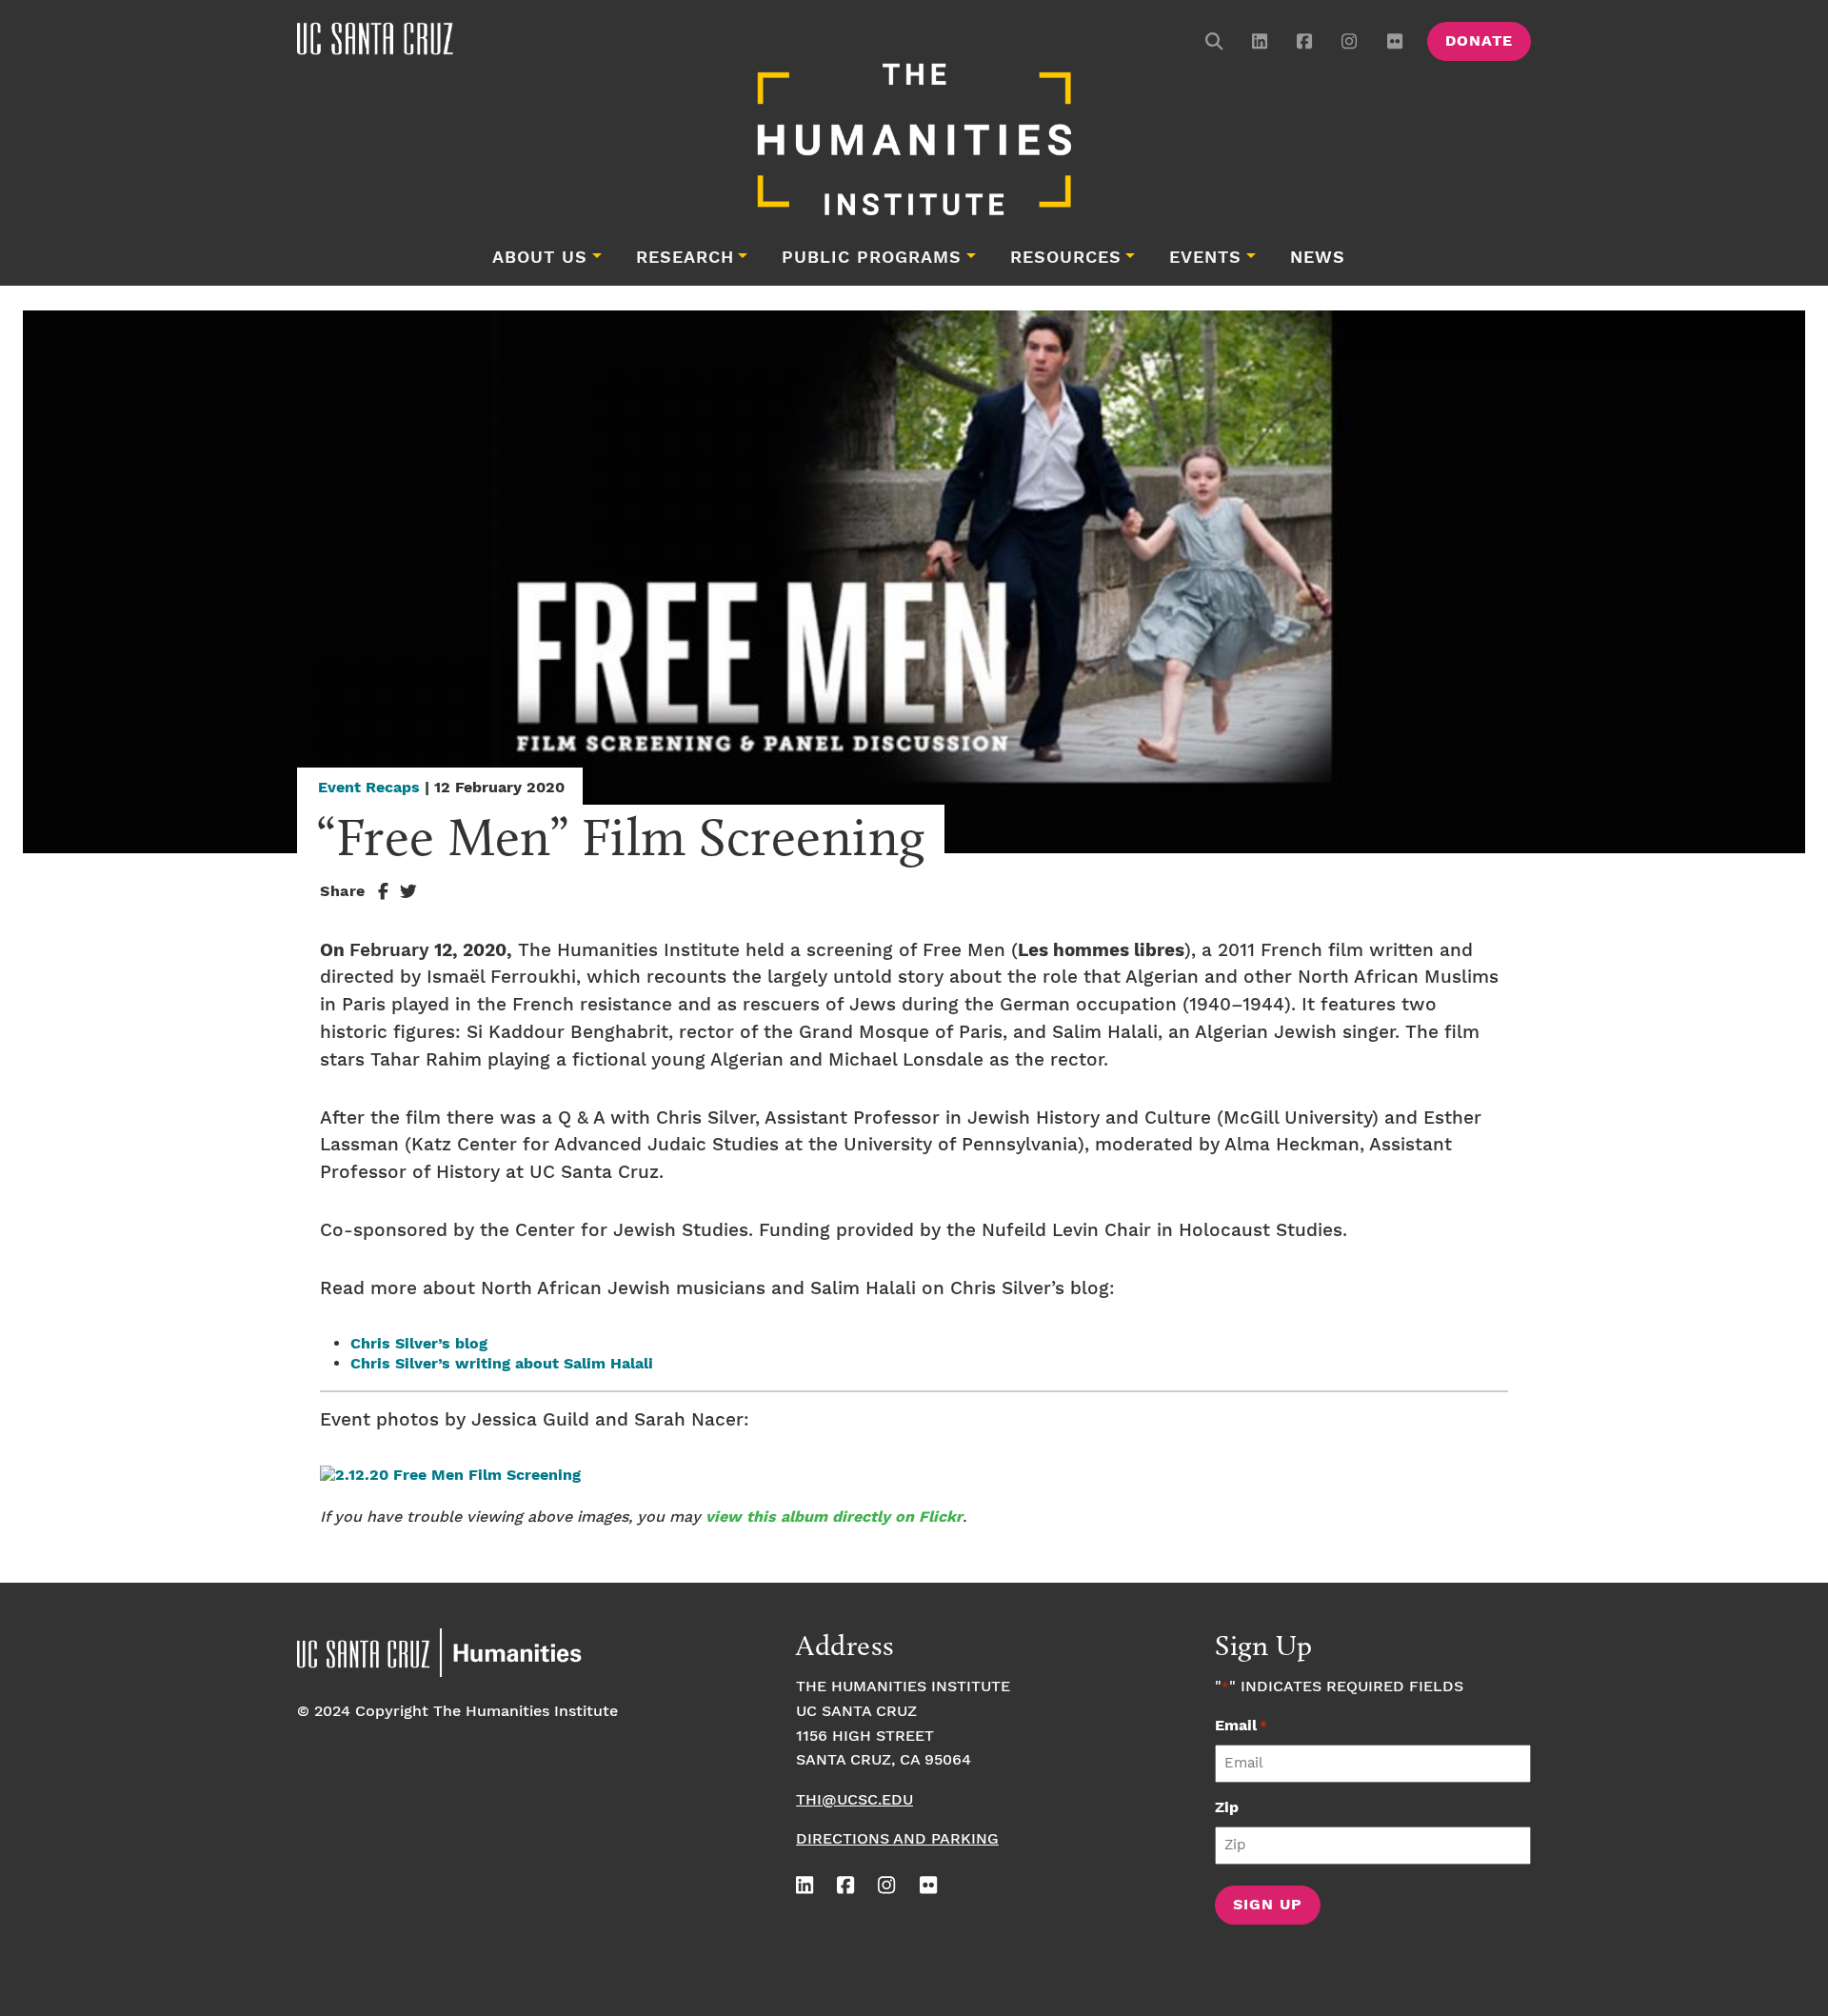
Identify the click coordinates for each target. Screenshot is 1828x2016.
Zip (1227, 1808)
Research (685, 258)
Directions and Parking (897, 1839)
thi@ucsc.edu (854, 1800)
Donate (1479, 41)
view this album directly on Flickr (834, 1517)
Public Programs (872, 258)
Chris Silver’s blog (419, 1344)
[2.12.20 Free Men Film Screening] (450, 1476)
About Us (540, 258)
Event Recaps (369, 788)
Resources (1066, 258)
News (1318, 258)
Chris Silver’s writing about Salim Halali (502, 1364)
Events (1205, 258)
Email (1241, 1726)
